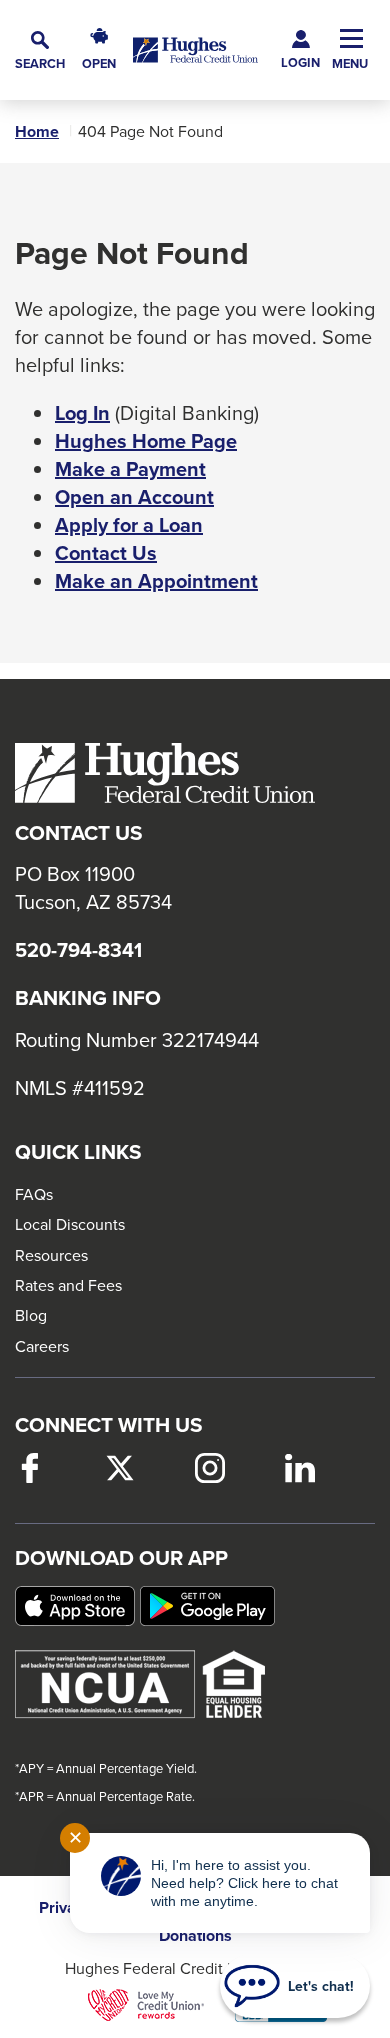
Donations (195, 1936)
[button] (40, 50)
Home (37, 132)
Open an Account (134, 497)
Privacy (65, 1908)
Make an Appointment (156, 581)
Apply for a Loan (129, 525)
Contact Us (106, 553)
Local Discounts (70, 1224)
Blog (31, 1315)
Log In (82, 413)
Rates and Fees (68, 1285)
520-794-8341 (78, 950)
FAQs (34, 1194)
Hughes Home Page (146, 441)
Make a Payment (130, 469)
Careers (42, 1346)
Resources (51, 1255)
